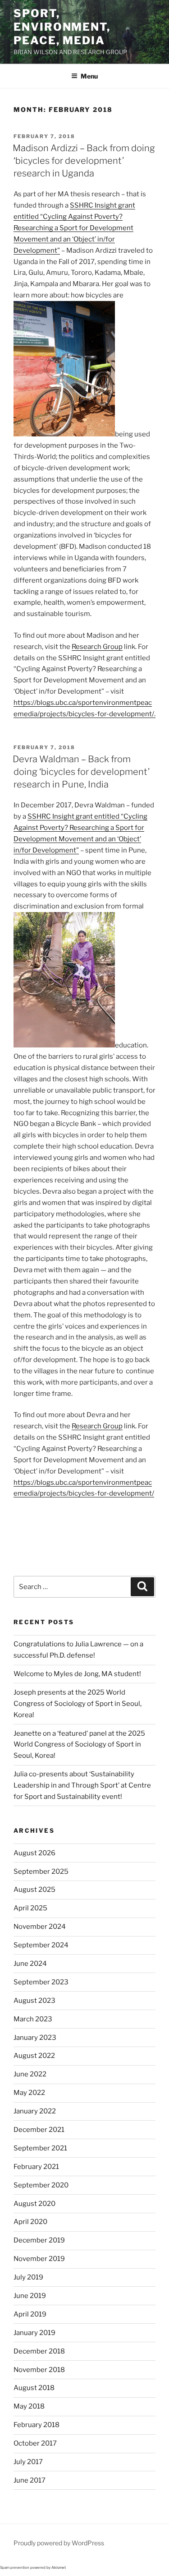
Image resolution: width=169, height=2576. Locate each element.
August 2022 (34, 2056)
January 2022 (35, 2111)
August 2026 (34, 1853)
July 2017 (28, 2462)
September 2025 (41, 1872)
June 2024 (30, 1964)
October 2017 (35, 2443)
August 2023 (34, 2001)
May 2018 (29, 2406)
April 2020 (30, 2222)
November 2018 (39, 2370)
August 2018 (34, 2388)
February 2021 (36, 2167)
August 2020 (34, 2204)
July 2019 (28, 2277)
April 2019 (30, 2314)
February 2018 (37, 2425)
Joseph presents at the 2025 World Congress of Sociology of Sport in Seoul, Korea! (78, 1704)
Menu (89, 76)
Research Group (97, 647)
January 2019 (34, 2333)
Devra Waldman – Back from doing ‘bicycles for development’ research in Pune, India (81, 772)
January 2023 (35, 2038)
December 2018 (39, 2351)
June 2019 (30, 2296)
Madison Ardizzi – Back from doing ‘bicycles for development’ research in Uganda (84, 161)
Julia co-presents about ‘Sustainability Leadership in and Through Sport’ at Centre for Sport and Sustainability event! (82, 1785)
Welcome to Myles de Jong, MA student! (77, 1674)
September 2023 (41, 1982)
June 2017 (30, 2480)
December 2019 (39, 2240)
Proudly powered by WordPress (59, 2543)
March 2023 (33, 2019)
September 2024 (41, 1945)
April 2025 (30, 1908)
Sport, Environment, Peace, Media (62, 27)
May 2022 (29, 2093)
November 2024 (40, 1927)
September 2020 (41, 2185)
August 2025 (34, 1890)
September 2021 (40, 2148)
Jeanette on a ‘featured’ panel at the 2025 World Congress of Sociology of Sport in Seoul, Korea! (79, 1745)
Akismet (59, 2567)
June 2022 (30, 2074)
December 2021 (39, 2130)
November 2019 (39, 2259)
